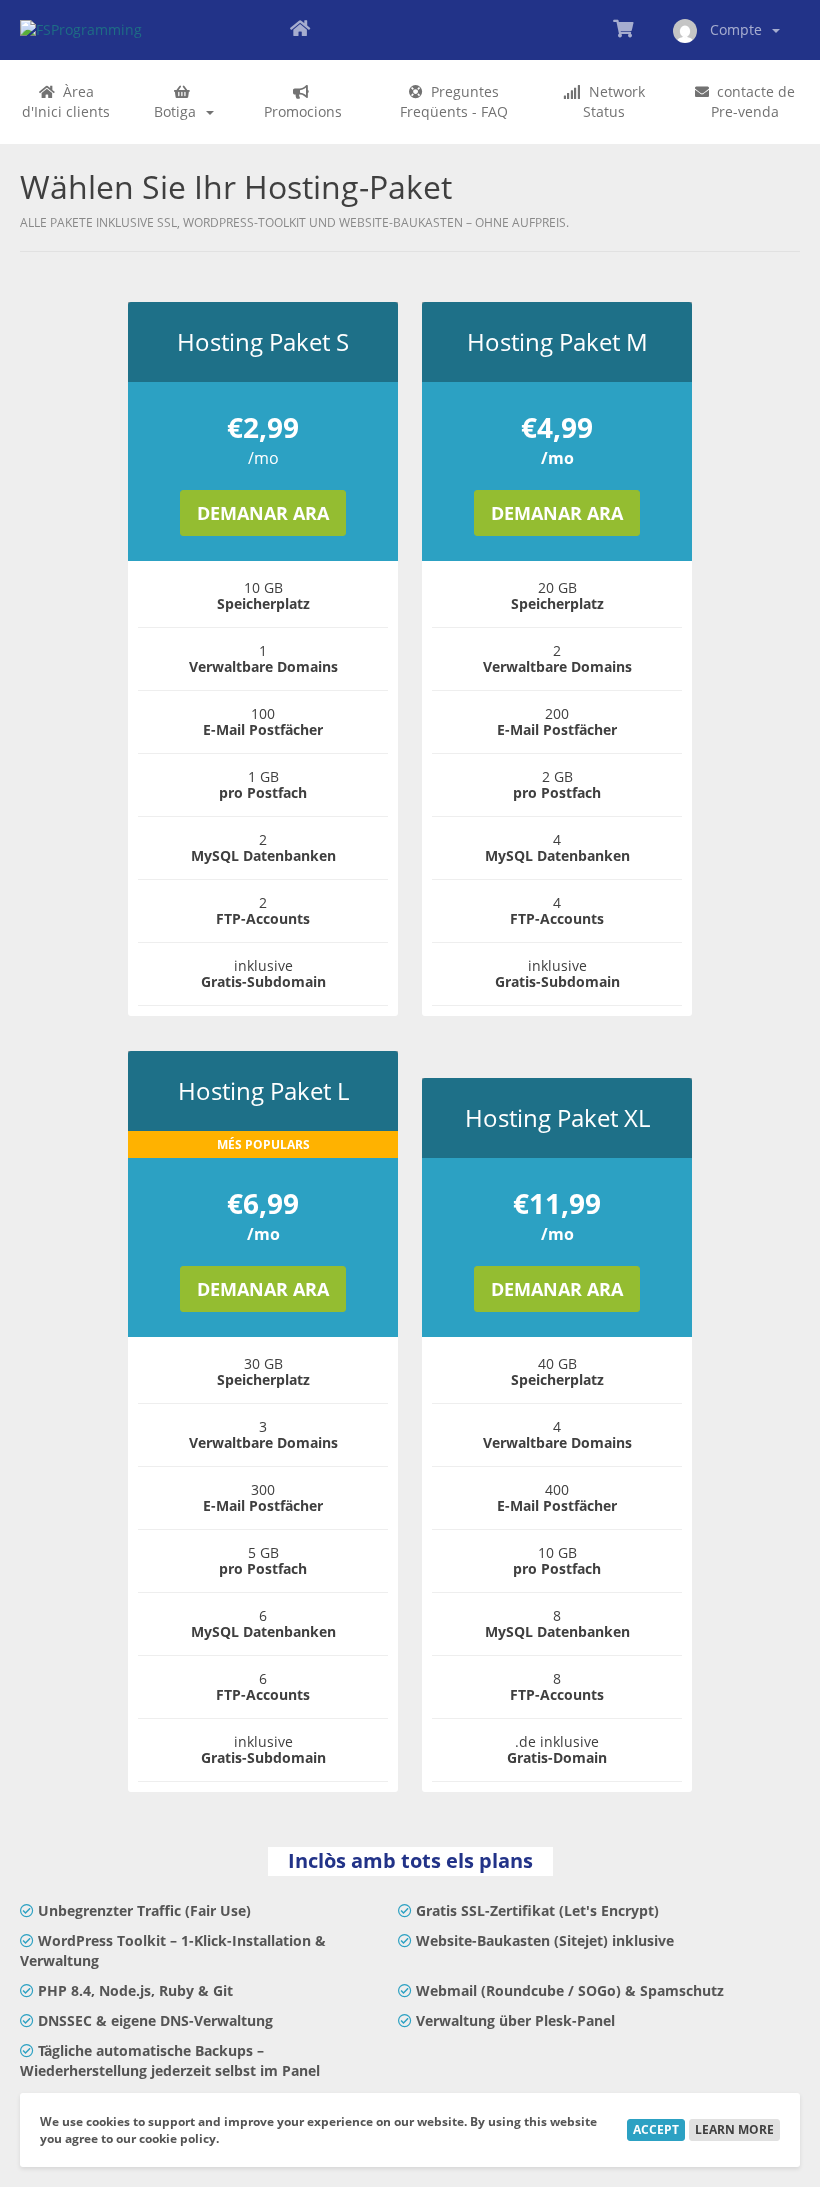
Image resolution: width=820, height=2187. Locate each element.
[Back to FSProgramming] (300, 30)
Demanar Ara (263, 513)
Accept (656, 2129)
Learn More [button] (734, 2129)
